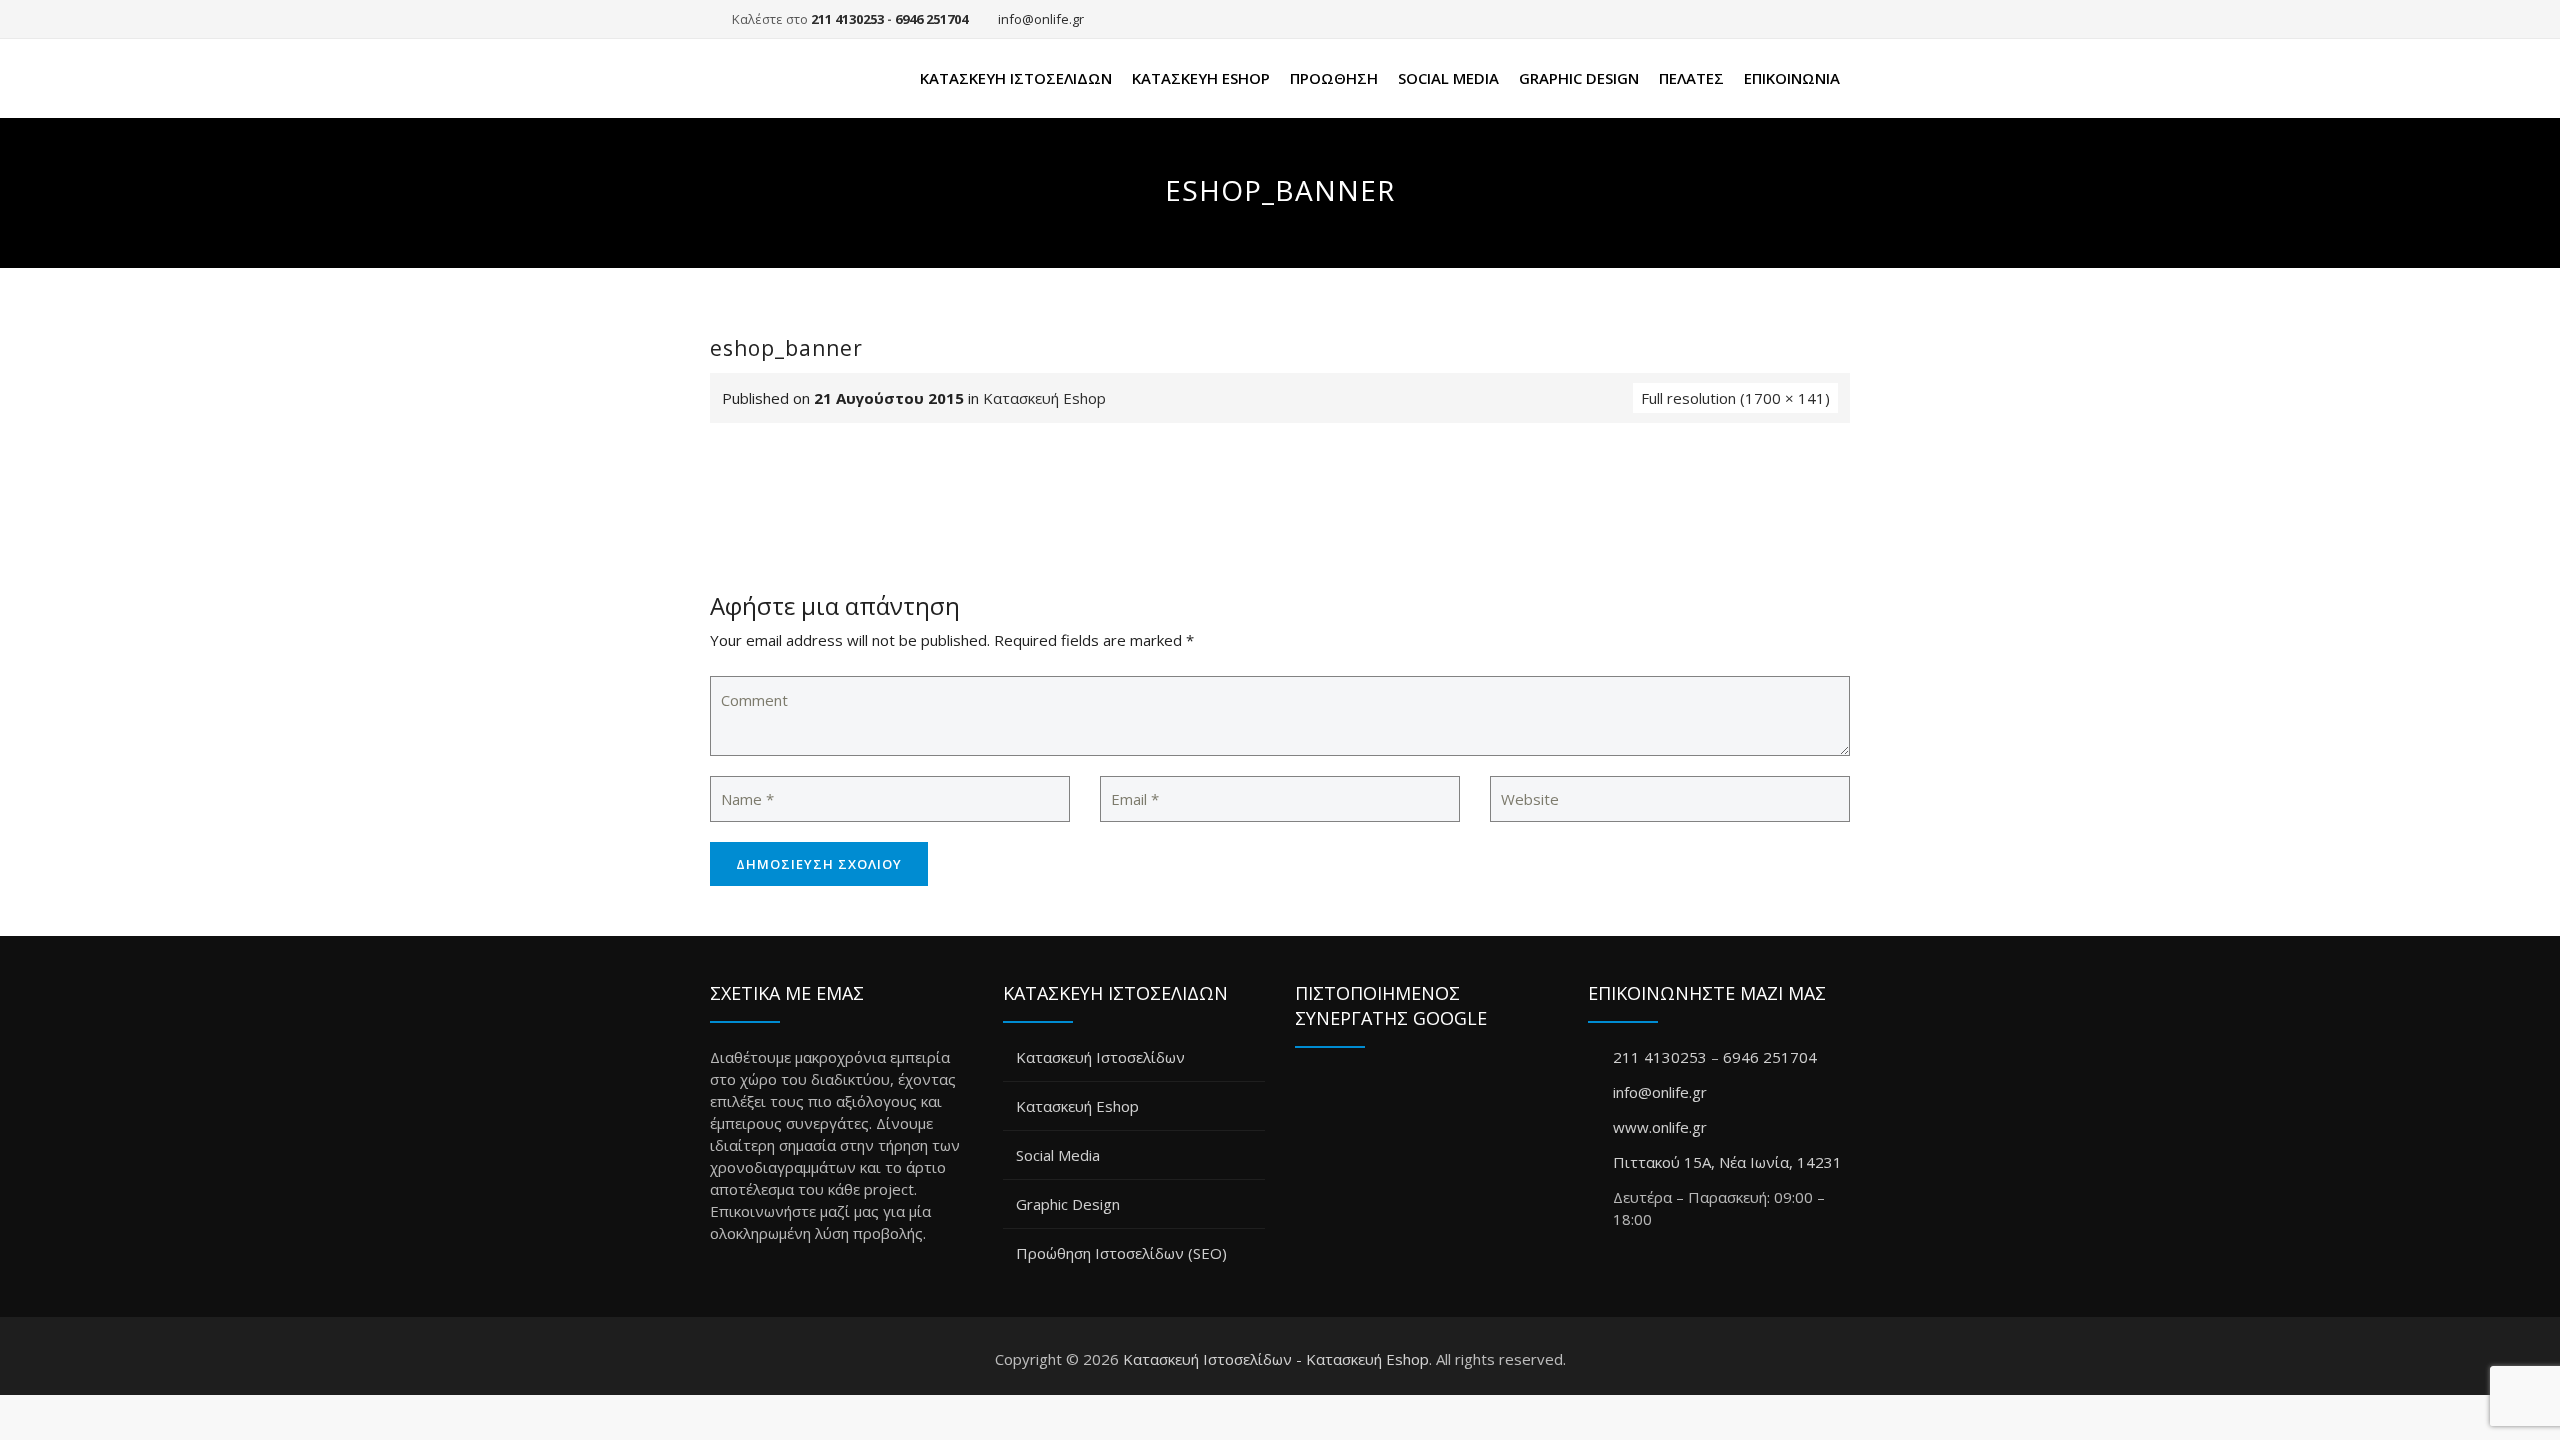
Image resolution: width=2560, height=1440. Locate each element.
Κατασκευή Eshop (1201, 78)
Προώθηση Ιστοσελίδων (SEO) (1121, 1253)
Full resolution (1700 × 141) (1735, 398)
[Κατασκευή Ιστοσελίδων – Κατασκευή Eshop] (788, 78)
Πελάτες (1691, 78)
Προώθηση (1334, 78)
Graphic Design (1579, 78)
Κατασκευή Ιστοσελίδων (1016, 78)
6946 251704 (931, 19)
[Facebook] (1831, 19)
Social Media (1448, 78)
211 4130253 (847, 19)
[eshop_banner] (1280, 521)
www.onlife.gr (1660, 1127)
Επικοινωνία (1792, 78)
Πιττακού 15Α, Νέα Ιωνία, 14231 (1727, 1162)
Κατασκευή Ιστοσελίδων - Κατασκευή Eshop (1276, 1359)
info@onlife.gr (1041, 19)
